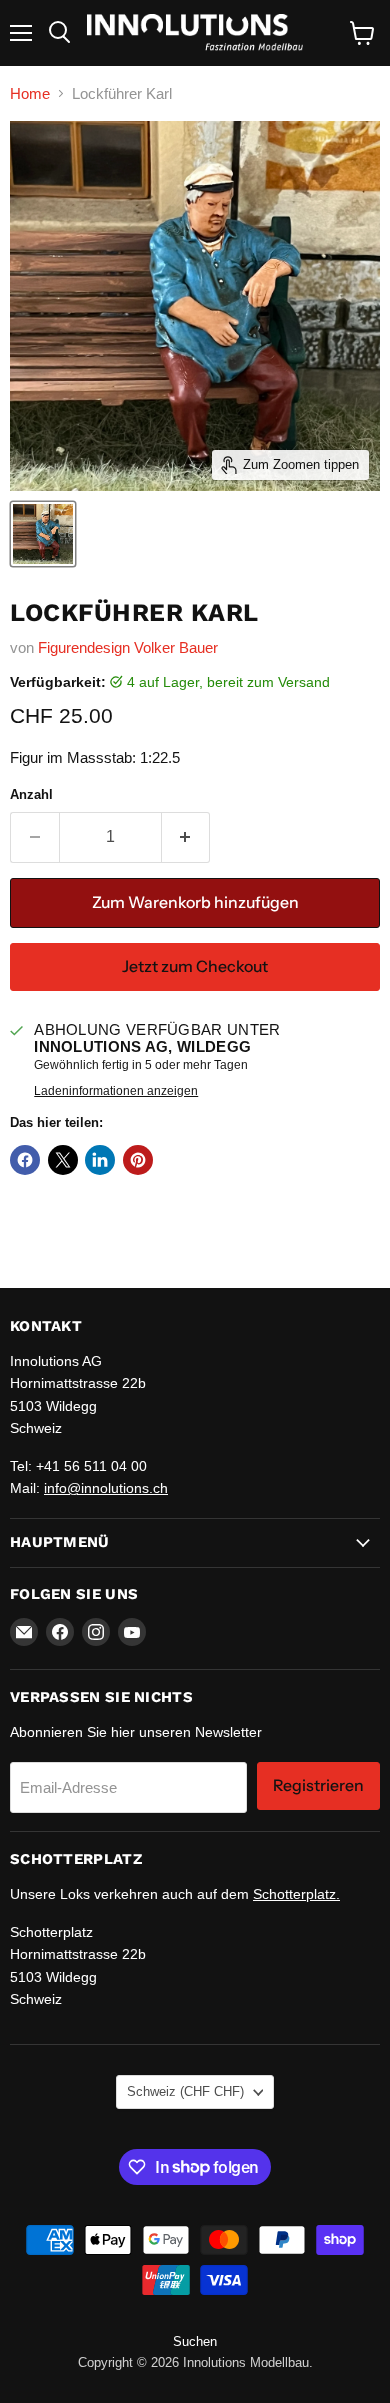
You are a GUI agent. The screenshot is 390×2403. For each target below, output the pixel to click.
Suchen (195, 2341)
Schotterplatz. (296, 1894)
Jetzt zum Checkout (195, 966)
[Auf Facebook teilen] (25, 1160)
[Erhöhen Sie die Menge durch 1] (186, 837)
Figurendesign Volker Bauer (128, 647)
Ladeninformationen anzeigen (116, 1091)
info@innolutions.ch (106, 1488)
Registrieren (318, 1785)
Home (30, 93)
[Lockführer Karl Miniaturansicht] (43, 534)
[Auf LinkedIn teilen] (100, 1160)
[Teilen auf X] (63, 1160)
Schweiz (185, 2091)
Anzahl (31, 794)
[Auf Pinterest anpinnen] (138, 1160)
